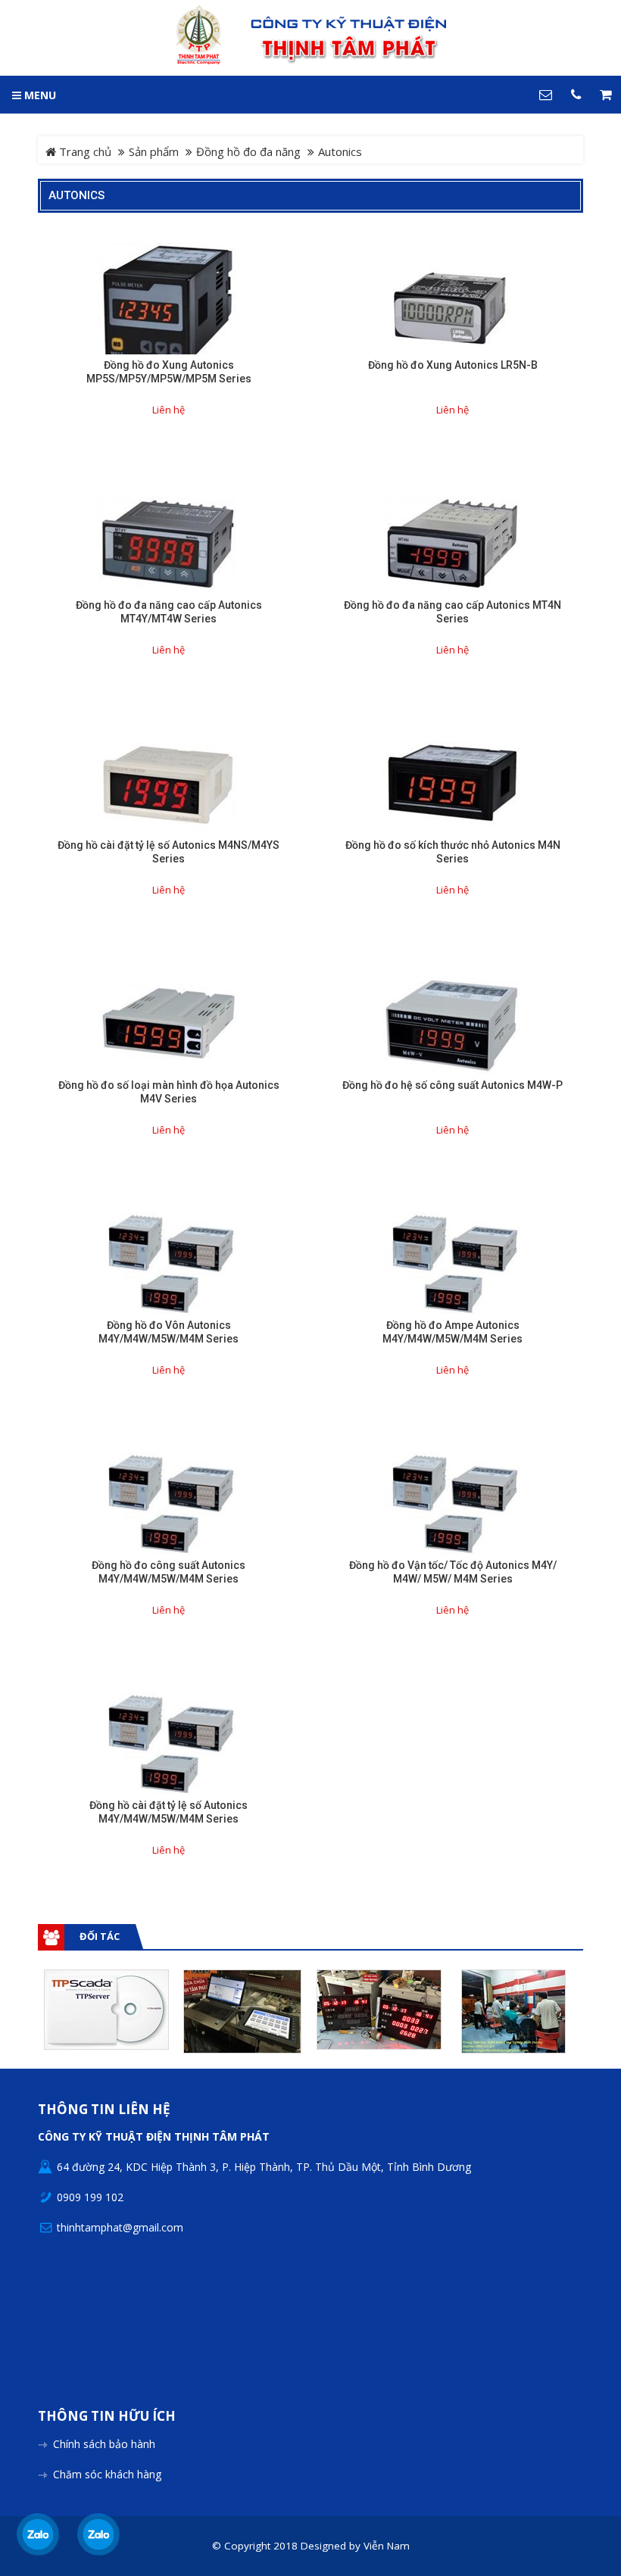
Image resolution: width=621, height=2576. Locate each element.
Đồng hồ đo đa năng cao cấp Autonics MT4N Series (452, 612)
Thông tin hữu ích (107, 2417)
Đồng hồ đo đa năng (248, 151)
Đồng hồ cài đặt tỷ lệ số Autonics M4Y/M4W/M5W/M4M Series (169, 1812)
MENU (39, 95)
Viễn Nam (387, 2546)
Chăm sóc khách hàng (107, 2474)
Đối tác (100, 1936)
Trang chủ (84, 151)
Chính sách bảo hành (104, 2444)
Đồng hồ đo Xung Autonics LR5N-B (453, 365)
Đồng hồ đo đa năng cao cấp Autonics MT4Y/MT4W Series (169, 612)
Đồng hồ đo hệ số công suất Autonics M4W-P (452, 1085)
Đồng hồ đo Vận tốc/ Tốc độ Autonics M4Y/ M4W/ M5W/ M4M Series (453, 1572)
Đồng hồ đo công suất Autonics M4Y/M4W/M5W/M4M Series (169, 1572)
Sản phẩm (154, 151)
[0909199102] (38, 2534)
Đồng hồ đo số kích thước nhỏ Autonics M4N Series (453, 852)
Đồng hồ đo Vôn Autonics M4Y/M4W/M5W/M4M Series (169, 1332)
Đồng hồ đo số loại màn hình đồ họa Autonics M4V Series (169, 1092)
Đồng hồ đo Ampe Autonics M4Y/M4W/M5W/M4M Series (452, 1332)
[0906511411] (99, 2534)
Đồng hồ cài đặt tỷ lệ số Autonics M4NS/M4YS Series (169, 852)
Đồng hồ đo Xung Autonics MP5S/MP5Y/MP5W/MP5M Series (169, 372)
